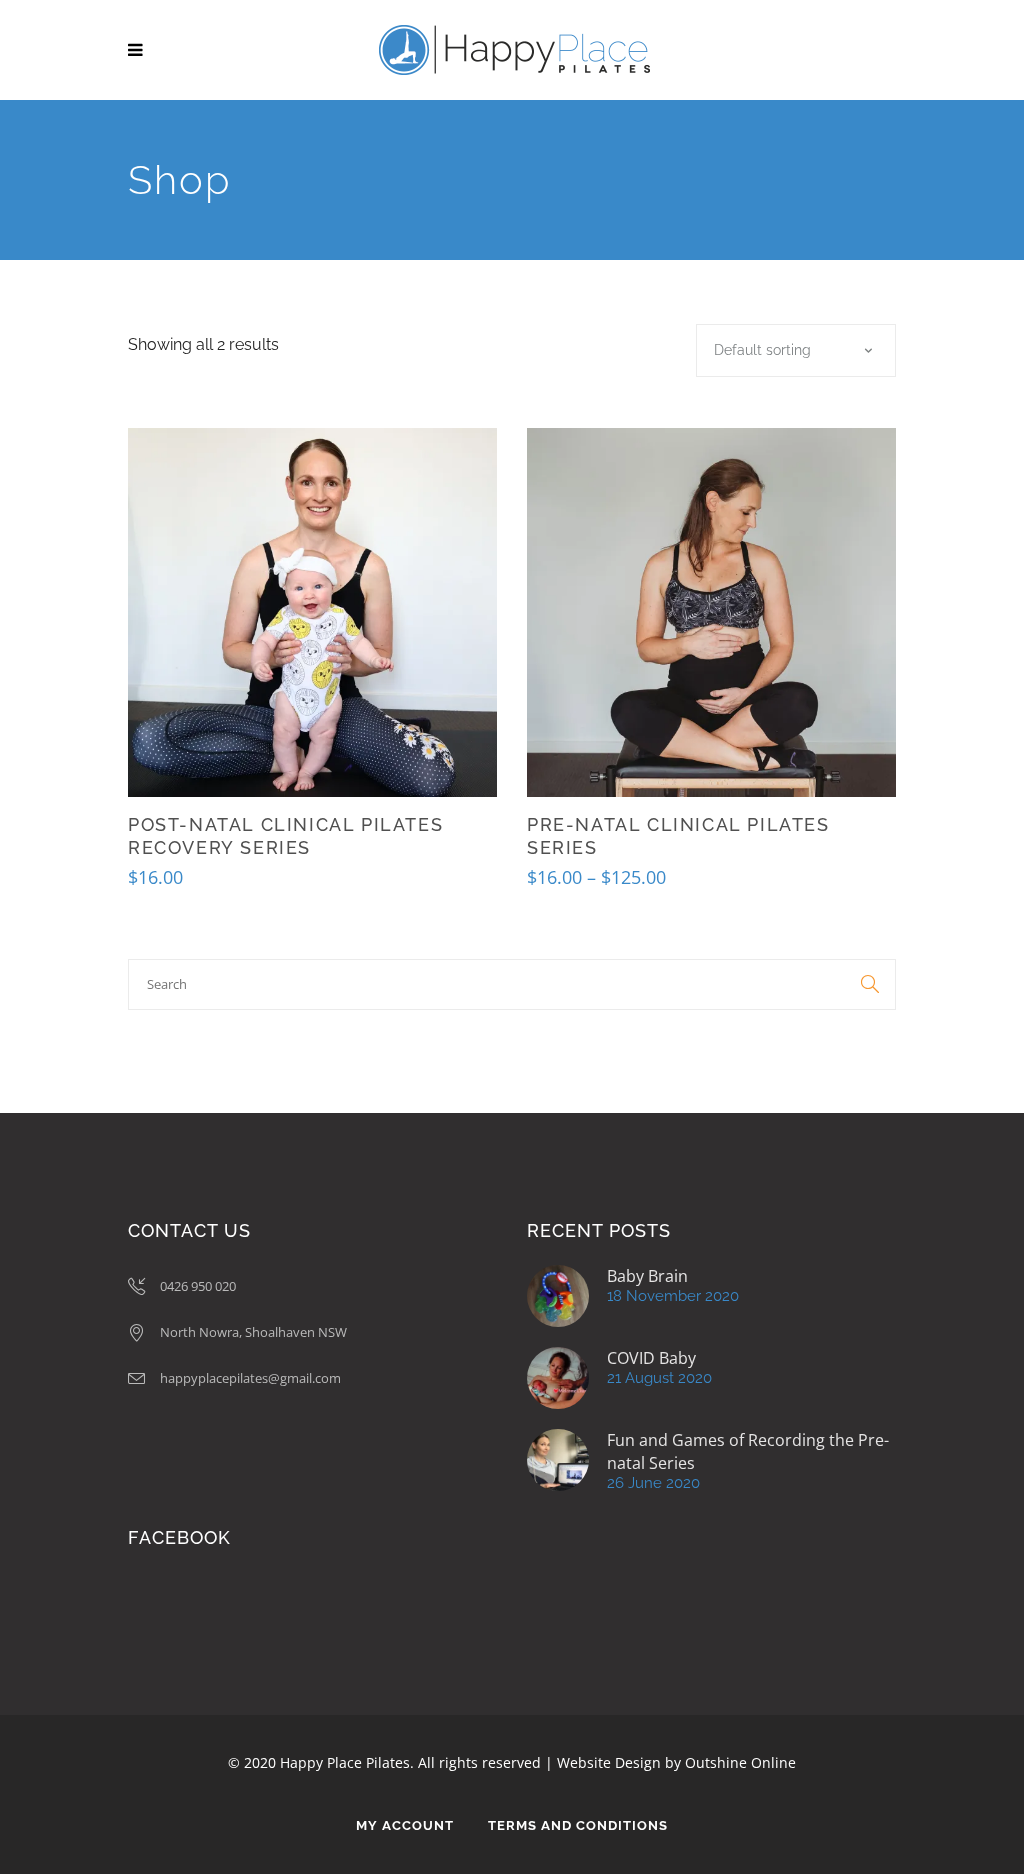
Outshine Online (740, 1762)
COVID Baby (651, 1358)
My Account (405, 1825)
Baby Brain (647, 1276)
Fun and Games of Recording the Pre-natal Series (748, 1451)
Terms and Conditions (578, 1825)
